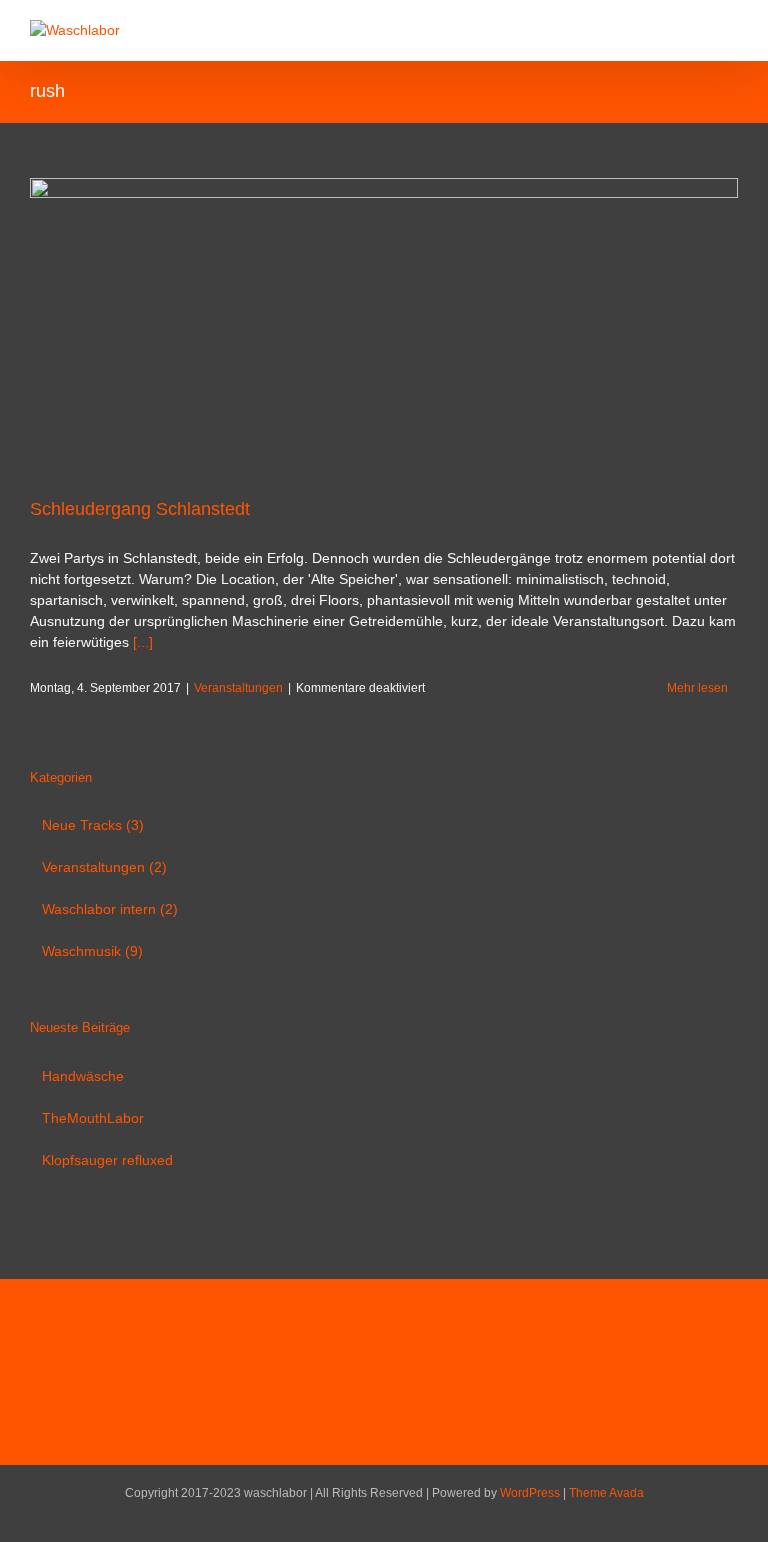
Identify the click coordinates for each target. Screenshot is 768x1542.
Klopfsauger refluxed (107, 1160)
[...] (143, 642)
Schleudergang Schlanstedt (140, 509)
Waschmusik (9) (92, 951)
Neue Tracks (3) (93, 825)
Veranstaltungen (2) (104, 867)
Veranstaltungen (238, 688)
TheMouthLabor (93, 1118)
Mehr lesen (697, 688)
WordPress (530, 1493)
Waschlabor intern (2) (110, 909)
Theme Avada (606, 1493)
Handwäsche (83, 1076)
